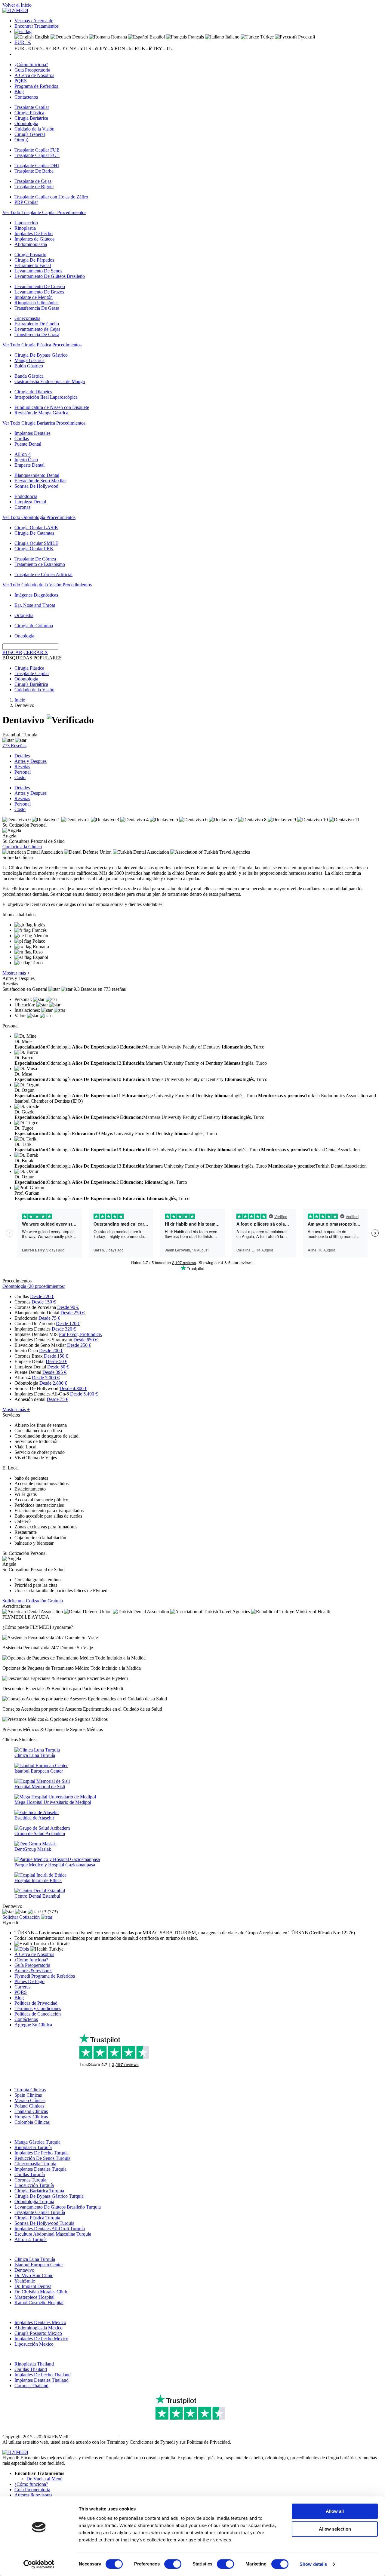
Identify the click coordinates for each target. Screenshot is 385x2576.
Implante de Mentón (34, 297)
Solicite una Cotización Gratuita (33, 1601)
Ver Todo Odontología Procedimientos (39, 517)
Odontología (26, 123)
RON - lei (124, 49)
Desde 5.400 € (84, 1394)
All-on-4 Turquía (31, 2239)
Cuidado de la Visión (34, 129)
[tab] (192, 1286)
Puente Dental (28, 444)
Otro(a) (21, 140)
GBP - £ (57, 49)
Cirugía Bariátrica (31, 118)
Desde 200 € (51, 1351)
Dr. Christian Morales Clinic (41, 2292)
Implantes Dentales (32, 433)
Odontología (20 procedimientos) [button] (34, 1286)
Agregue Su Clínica (33, 2025)
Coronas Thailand (31, 2386)
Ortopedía (24, 615)
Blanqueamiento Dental (37, 475)
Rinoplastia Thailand (34, 2364)
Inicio (20, 700)
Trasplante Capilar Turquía (40, 2212)
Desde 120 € (68, 1323)
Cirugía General (30, 134)
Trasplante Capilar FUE (37, 150)
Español (157, 37)
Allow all (335, 2511)
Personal (23, 772)
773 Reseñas (14, 746)
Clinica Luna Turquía (35, 2259)
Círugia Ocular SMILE (36, 543)
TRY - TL (162, 49)
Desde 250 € (72, 1313)
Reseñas (22, 767)
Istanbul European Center (39, 2265)
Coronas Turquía (30, 2180)
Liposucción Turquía (34, 2185)
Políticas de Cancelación (38, 2014)
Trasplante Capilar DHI (37, 166)
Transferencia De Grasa (37, 308)
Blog (19, 92)
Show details (313, 2564)
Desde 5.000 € (46, 1378)
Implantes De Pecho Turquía (42, 2153)
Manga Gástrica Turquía (37, 2142)
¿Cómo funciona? (31, 64)
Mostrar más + (16, 973)
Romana (118, 37)
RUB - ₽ (143, 49)
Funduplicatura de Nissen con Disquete (52, 407)
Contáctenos (26, 97)
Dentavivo (24, 2270)
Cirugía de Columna (34, 626)
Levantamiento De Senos (38, 271)
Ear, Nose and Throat (35, 605)
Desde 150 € (44, 1302)
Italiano (232, 37)
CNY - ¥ (74, 49)
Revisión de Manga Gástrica (41, 413)
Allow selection (335, 2529)
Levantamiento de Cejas (37, 329)
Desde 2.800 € (53, 1383)
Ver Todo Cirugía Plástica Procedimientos (42, 345)
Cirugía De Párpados (34, 260)
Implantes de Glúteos (34, 239)
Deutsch (79, 37)
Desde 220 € (42, 1296)
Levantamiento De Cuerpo (40, 286)
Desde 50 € (57, 1361)
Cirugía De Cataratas (34, 533)
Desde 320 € (64, 1329)
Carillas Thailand (31, 2369)
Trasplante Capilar (32, 107)
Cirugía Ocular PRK (34, 549)
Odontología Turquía (34, 2201)
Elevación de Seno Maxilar (40, 481)
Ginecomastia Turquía (35, 2164)
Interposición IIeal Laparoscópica (46, 397)
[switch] (173, 2564)
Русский (306, 37)
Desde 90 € (68, 1307)
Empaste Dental (29, 465)
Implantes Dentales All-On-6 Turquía (50, 2229)
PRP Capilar (26, 202)
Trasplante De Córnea (35, 559)
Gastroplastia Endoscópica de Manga (50, 381)
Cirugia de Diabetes (33, 392)
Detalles (22, 756)
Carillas (22, 439)
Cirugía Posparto (30, 255)
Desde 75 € (49, 1318)
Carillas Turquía (30, 2174)
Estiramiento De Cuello (37, 324)
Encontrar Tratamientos (37, 26)
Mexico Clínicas (30, 2100)
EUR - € (23, 42)
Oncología (24, 636)
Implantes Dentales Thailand (42, 2380)
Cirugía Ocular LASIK (36, 528)
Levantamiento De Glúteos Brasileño (50, 276)
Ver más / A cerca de (34, 21)
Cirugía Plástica (29, 113)
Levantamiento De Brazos (39, 292)
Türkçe (266, 37)
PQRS (21, 81)
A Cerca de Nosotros (34, 75)
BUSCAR (12, 652)
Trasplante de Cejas (33, 181)
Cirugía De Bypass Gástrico (41, 355)
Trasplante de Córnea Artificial (43, 574)
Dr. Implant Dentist (33, 2286)
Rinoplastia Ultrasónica (37, 303)
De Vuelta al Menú (45, 2479)
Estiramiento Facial (33, 265)
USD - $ (40, 49)
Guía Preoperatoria (32, 70)
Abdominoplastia (31, 244)
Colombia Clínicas (32, 2122)
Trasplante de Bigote (34, 187)
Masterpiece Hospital (34, 2297)
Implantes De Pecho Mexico (41, 2339)
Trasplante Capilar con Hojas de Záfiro (51, 197)
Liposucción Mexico (34, 2344)
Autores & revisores (33, 1971)
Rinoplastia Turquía (33, 2147)
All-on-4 (23, 454)
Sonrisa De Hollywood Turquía (44, 2223)
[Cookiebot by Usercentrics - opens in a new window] (39, 2564)
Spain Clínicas (28, 2095)
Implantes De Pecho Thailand (43, 2375)
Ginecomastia (27, 318)
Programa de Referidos (36, 86)
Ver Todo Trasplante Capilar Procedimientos (44, 212)
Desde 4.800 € (73, 1388)
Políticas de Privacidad (36, 2003)
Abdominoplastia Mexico (38, 2328)
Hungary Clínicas (31, 2117)
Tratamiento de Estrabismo (40, 564)
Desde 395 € (54, 1372)
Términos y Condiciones (38, 2008)
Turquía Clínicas (30, 2090)
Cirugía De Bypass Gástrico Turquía (49, 2196)
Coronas (22, 507)
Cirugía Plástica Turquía (37, 2218)
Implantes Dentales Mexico (40, 2322)
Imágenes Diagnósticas (36, 595)
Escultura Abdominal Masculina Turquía (53, 2234)
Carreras (22, 1987)
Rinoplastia (25, 228)
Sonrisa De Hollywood (36, 486)
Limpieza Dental (30, 502)
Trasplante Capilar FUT (37, 155)
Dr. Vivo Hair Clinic (34, 2275)
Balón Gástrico (29, 366)
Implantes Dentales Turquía (40, 2169)
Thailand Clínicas (31, 2111)
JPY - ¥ (106, 49)
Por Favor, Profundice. (80, 1334)
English (42, 37)
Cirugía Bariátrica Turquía (39, 2191)
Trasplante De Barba (34, 171)
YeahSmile (25, 2281)
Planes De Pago (29, 1981)
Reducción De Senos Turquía (42, 2158)
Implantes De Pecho (34, 233)
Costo (20, 777)
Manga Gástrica (29, 360)
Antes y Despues (31, 761)
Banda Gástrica (29, 376)
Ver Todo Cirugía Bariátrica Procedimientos (44, 423)
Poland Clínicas (29, 2106)
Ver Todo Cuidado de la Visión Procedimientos (47, 585)
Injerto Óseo (26, 460)
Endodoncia (26, 496)
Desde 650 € (85, 1340)
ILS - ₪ (91, 49)
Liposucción (26, 223)
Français (195, 37)
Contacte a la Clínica (22, 847)
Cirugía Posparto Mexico (38, 2333)
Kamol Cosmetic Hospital (39, 2303)
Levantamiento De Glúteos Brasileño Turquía (58, 2207)
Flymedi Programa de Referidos (45, 1976)
